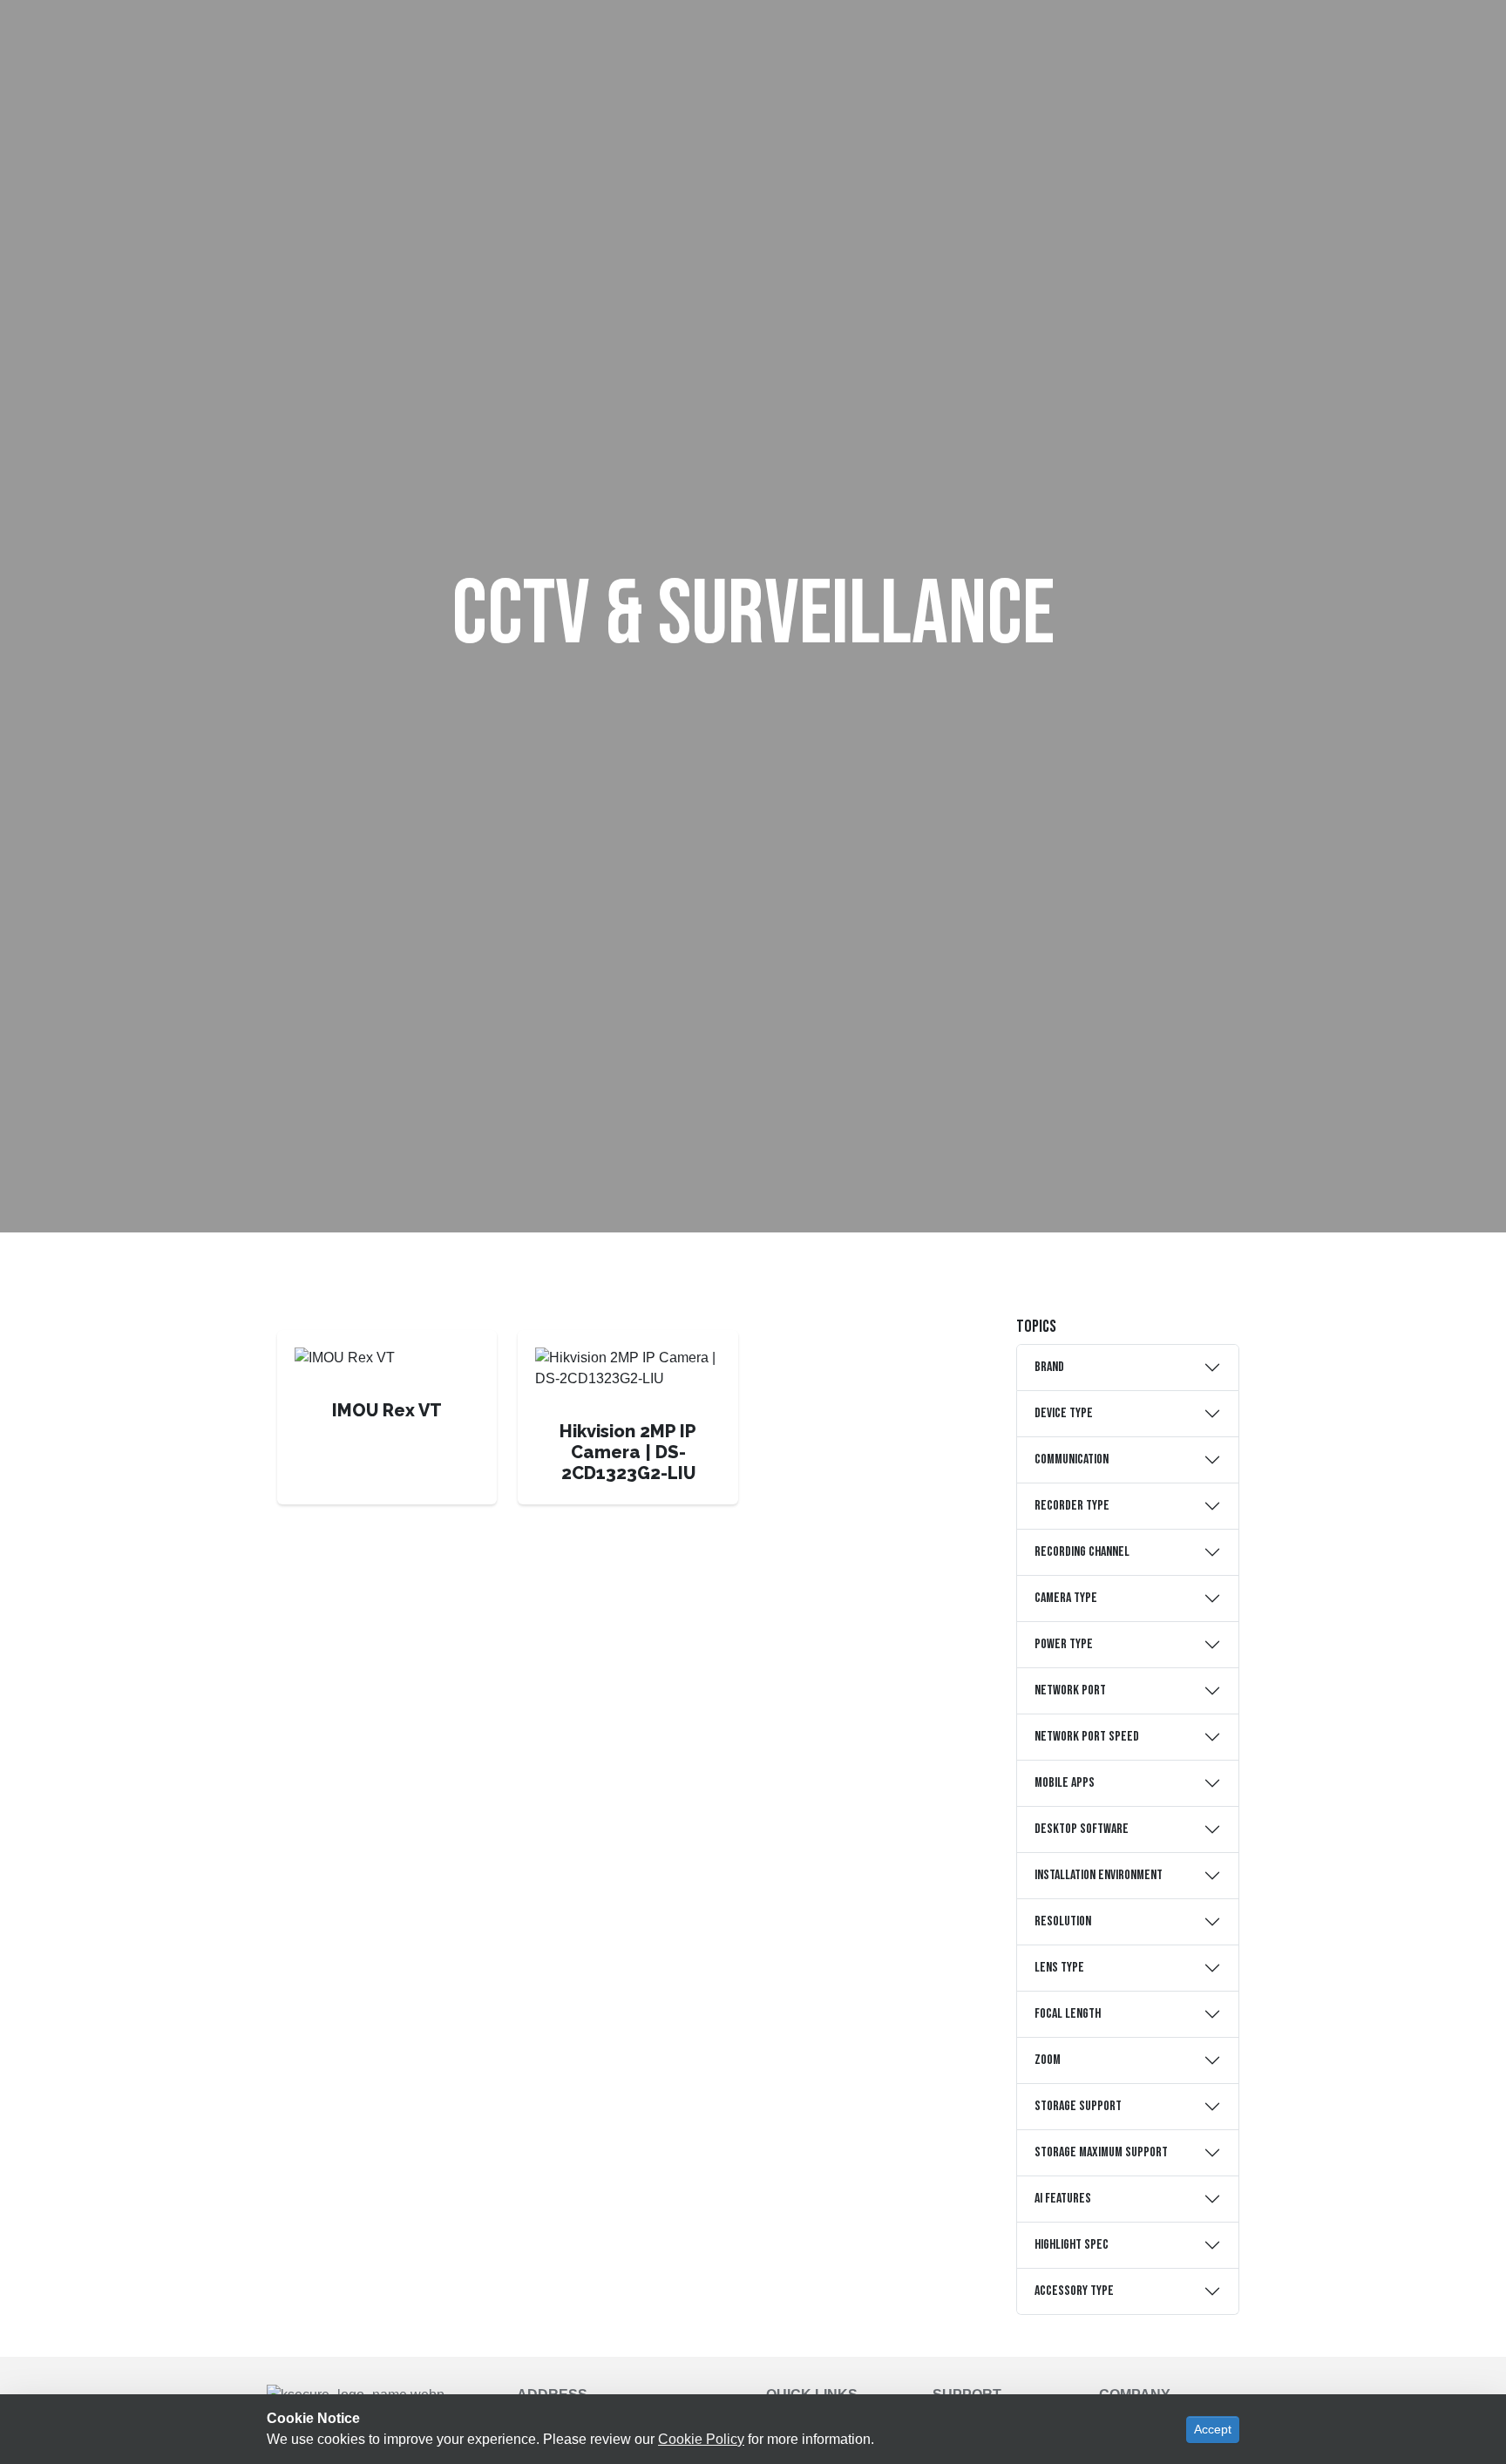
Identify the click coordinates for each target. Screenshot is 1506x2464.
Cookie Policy (701, 2439)
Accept (1213, 2429)
